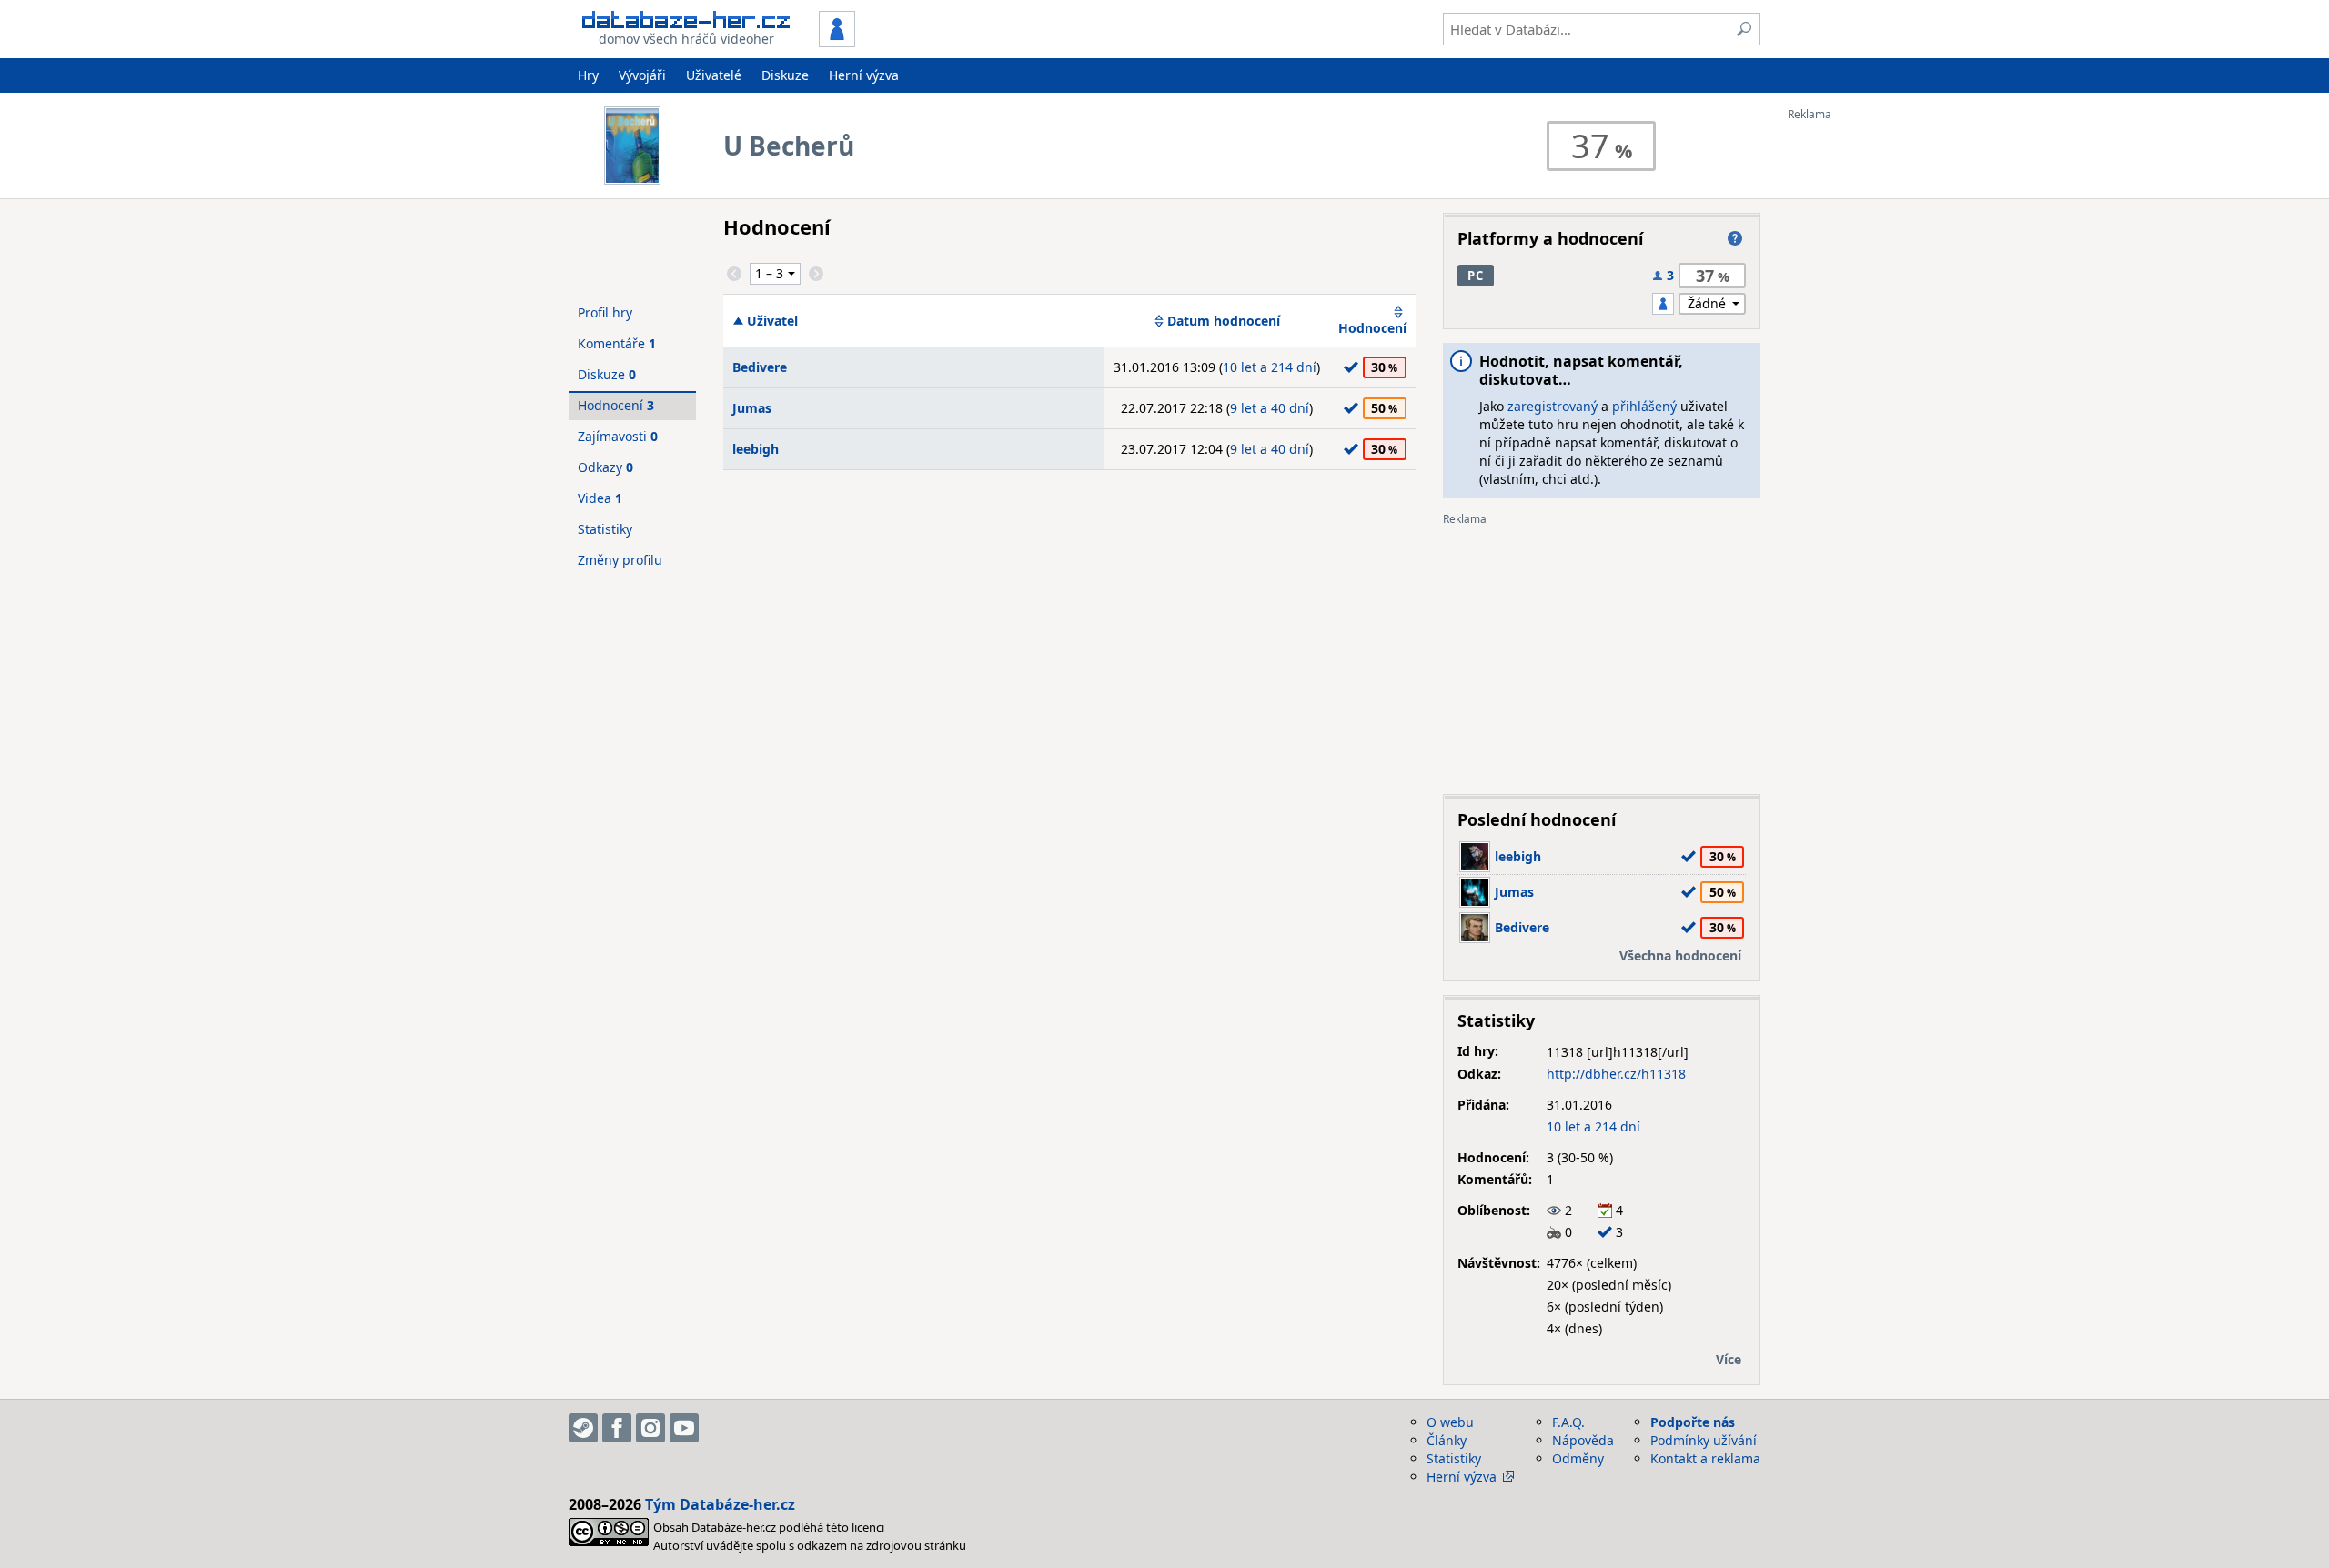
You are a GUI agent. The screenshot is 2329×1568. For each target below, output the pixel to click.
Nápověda (1583, 1440)
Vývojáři (642, 75)
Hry (588, 75)
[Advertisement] (1860, 394)
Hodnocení (1372, 328)
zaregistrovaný (1553, 406)
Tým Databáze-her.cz (720, 1504)
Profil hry (605, 312)
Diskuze (785, 75)
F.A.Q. (1568, 1422)
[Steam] (583, 1428)
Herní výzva (864, 75)
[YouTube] (684, 1428)
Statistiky (605, 529)
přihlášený (1644, 406)
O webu (1450, 1422)
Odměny (1578, 1458)
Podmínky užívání (1704, 1440)
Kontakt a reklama (1705, 1458)
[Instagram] (650, 1428)
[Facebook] (617, 1428)
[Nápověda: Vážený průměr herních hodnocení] (1735, 238)
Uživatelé (714, 75)
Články (1447, 1440)
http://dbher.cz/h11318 (1616, 1074)
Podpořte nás (1693, 1422)
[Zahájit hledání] (1744, 29)
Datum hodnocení (1224, 321)
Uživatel (772, 321)
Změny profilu (620, 560)
